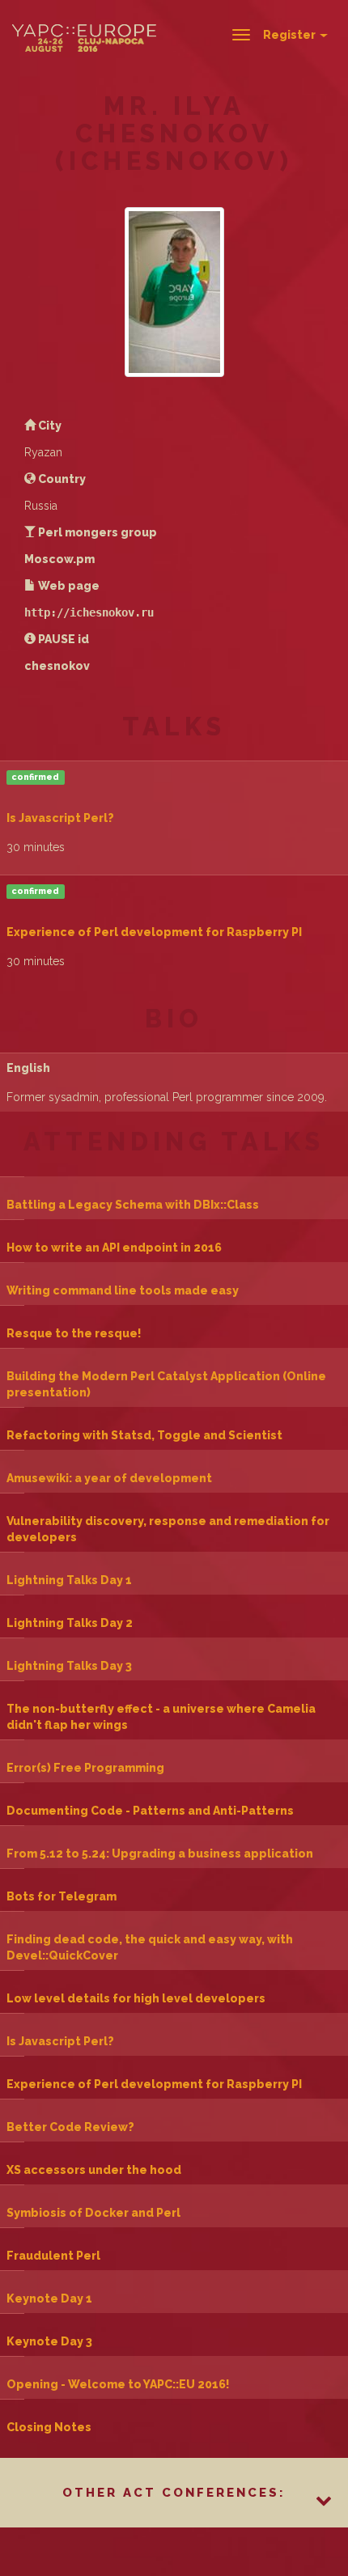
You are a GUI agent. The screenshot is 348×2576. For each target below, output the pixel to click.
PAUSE (57, 639)
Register (291, 35)
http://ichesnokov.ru (89, 612)
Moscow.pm (59, 559)
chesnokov (57, 666)
